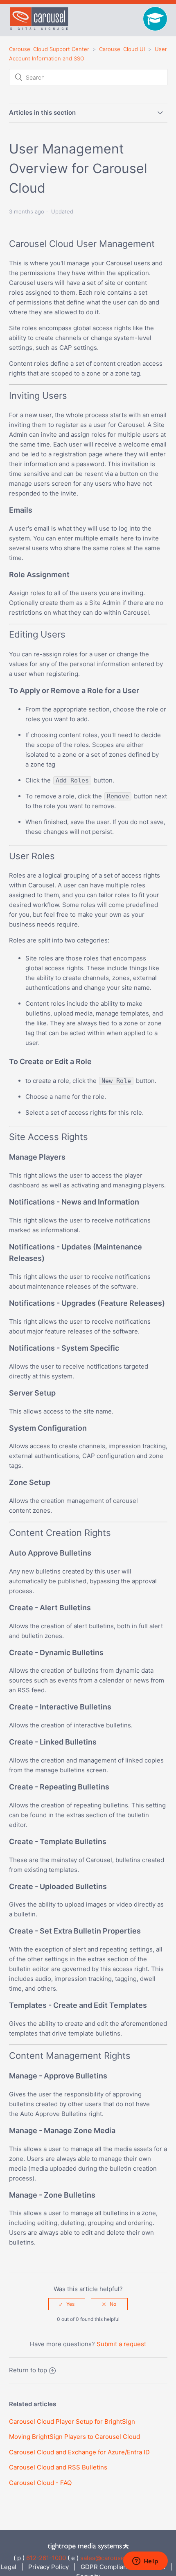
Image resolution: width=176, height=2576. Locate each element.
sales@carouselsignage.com (122, 2558)
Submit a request (121, 2344)
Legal (9, 2567)
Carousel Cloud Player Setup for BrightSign (72, 2422)
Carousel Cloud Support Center (49, 49)
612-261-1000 (46, 2558)
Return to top (28, 2370)
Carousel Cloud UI (122, 49)
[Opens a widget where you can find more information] (145, 2562)
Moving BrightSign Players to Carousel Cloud (74, 2437)
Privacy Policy (49, 2567)
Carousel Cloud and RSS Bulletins (58, 2467)
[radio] (67, 2304)
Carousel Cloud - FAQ (40, 2483)
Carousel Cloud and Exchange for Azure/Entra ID (79, 2452)
